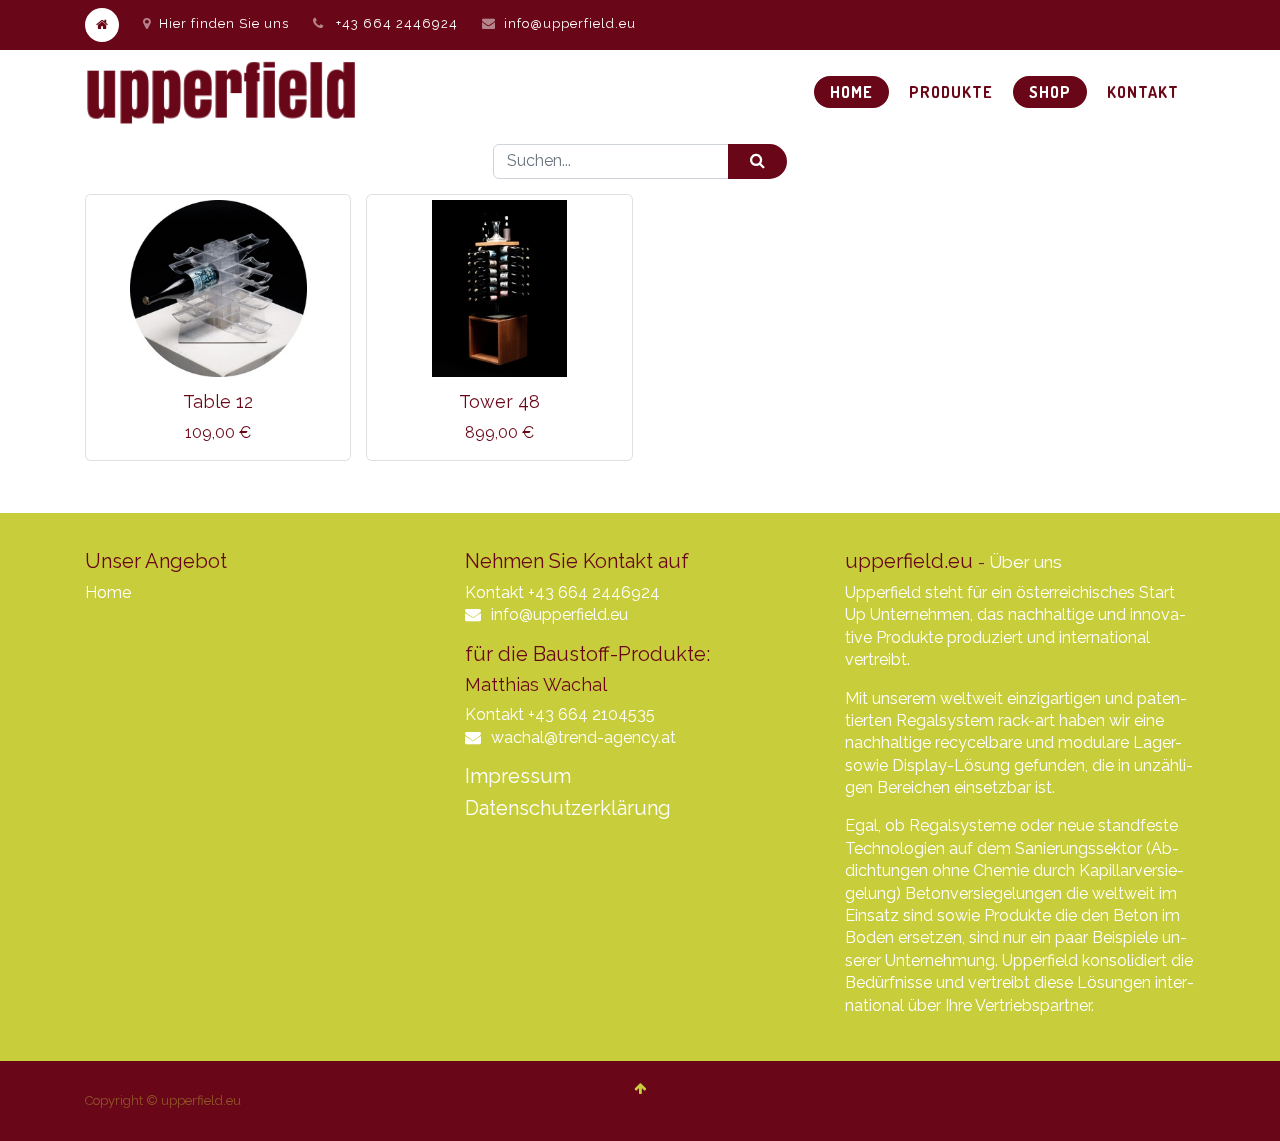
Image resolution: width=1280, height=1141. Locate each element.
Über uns (1025, 562)
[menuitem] (851, 92)
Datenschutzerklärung (568, 808)
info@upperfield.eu (570, 23)
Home (108, 592)
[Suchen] (757, 161)
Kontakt (494, 592)
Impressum (518, 776)
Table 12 (218, 401)
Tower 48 (499, 401)
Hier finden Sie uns (224, 23)
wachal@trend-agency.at (583, 737)
